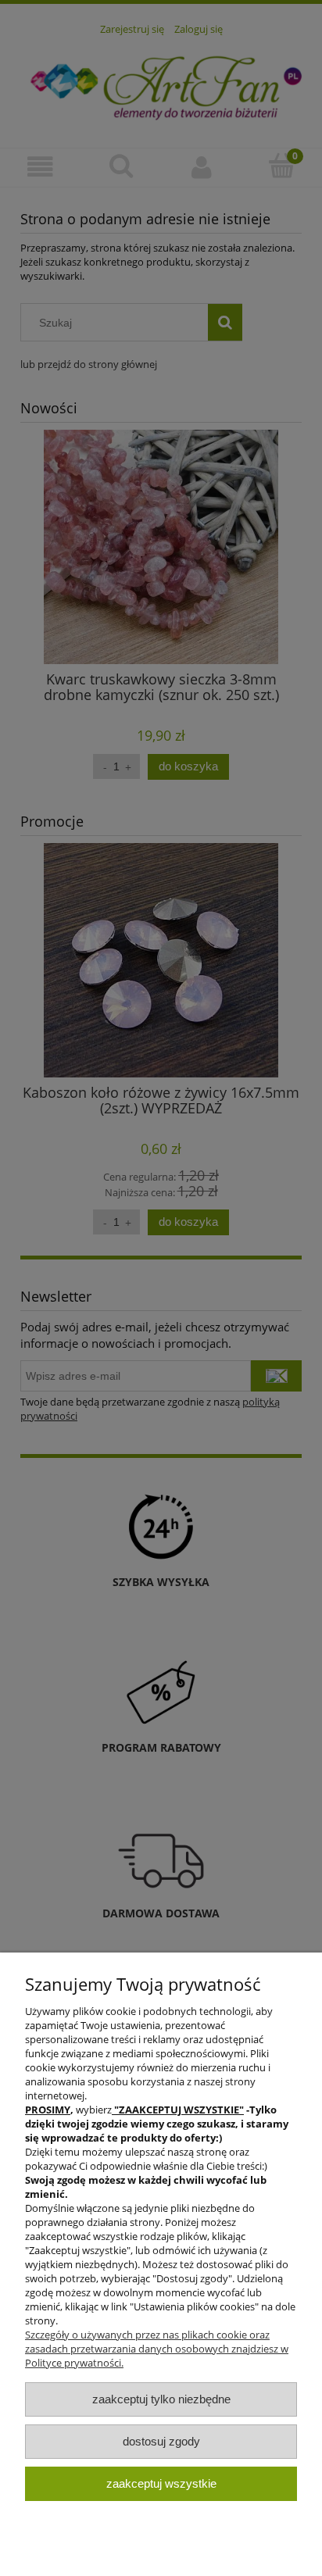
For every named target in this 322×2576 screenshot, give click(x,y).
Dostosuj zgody (161, 2441)
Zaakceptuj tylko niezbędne (161, 2399)
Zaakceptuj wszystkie (161, 2483)
